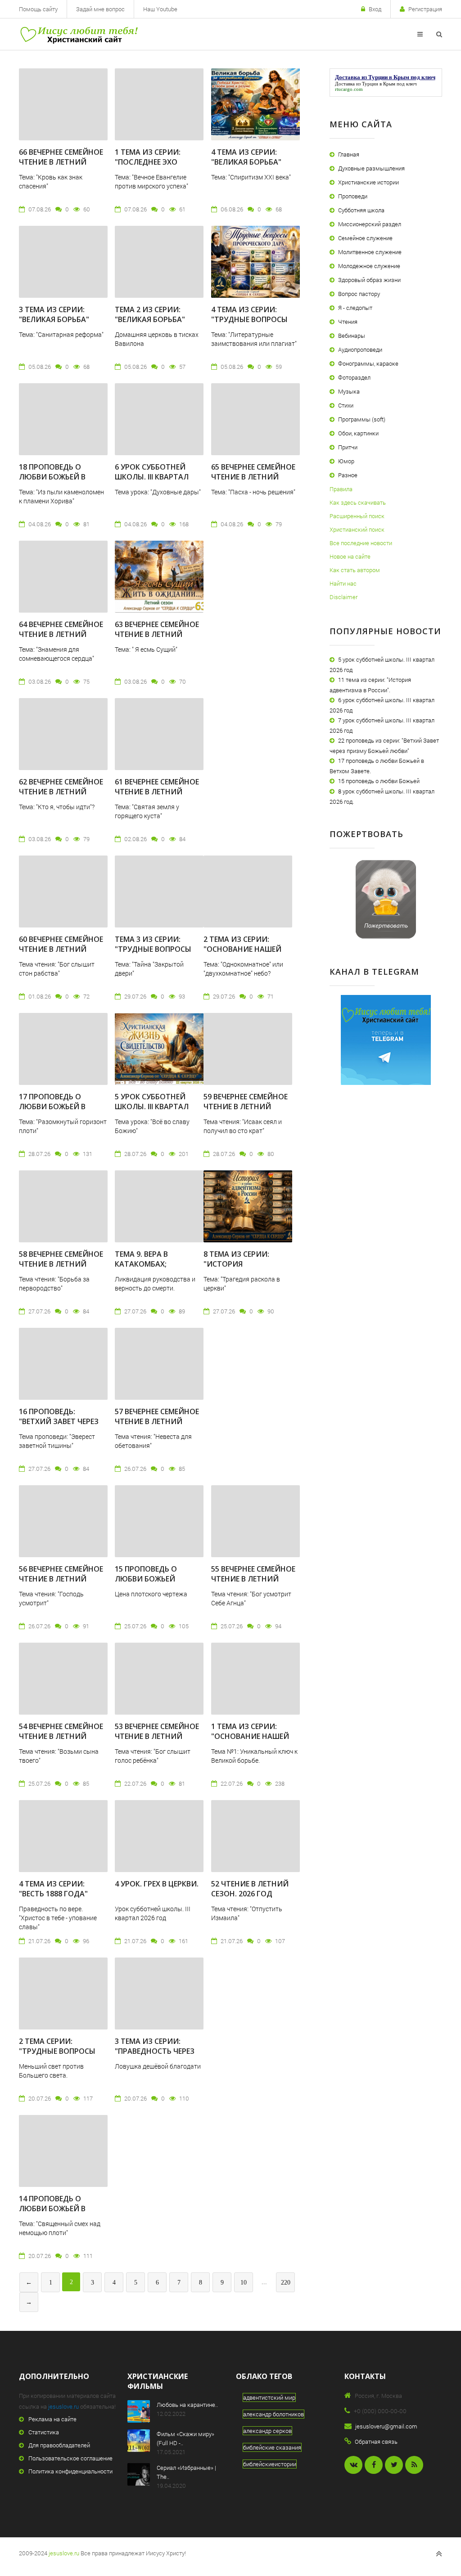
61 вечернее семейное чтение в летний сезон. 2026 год (157, 792)
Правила (341, 489)
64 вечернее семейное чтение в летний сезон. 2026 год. (61, 634)
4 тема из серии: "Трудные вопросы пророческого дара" (253, 319)
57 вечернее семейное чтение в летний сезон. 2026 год (157, 1421)
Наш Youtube (160, 9)
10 (244, 2283)
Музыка (349, 391)
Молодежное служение (369, 266)
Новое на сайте (350, 556)
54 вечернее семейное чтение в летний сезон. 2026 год (61, 1736)
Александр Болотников (273, 2414)
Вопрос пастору (359, 294)
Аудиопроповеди (360, 349)
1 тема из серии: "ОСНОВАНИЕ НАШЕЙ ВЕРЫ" (250, 1736)
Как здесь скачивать (358, 502)
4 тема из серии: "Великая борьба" (246, 157)
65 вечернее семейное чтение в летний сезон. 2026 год (253, 477)
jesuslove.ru (63, 2406)
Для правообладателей (59, 2445)
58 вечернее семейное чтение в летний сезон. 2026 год (61, 1264)
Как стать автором (355, 570)
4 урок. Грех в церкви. (157, 1884)
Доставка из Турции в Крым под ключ (376, 84)
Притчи (348, 447)
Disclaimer (343, 597)
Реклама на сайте (52, 2419)
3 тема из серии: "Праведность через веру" (155, 2051)
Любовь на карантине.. (187, 2405)
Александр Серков (267, 2431)
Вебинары (352, 336)
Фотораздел (354, 377)
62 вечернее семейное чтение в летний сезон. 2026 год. (61, 792)
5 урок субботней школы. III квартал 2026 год (152, 1107)
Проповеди (353, 196)
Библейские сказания (272, 2447)
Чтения (348, 322)
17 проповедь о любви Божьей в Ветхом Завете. (52, 1107)
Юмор (346, 461)
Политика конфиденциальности (70, 2471)
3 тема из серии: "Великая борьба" (54, 314)
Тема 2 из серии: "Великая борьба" (150, 314)
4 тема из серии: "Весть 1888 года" (53, 1889)
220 (286, 2283)
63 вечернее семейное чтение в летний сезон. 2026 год (157, 634)
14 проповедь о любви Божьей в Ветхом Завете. (52, 2209)
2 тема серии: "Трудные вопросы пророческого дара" (61, 2051)
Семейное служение (365, 238)
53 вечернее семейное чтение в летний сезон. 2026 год (157, 1736)
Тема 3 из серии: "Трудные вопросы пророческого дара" (157, 949)
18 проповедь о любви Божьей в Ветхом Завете (52, 477)
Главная (349, 154)
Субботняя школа (361, 210)
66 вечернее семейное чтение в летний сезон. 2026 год (61, 162)
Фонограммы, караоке (368, 363)
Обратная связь (376, 2442)
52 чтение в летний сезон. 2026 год (250, 1889)
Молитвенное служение (370, 252)
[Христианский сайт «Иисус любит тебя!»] (79, 34)
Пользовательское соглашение (70, 2458)
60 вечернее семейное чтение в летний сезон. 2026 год (61, 949)
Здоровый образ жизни (369, 280)
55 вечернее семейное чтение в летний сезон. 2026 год (253, 1579)
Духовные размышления (371, 168)
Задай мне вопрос (100, 9)
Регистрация (425, 9)
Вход (375, 9)
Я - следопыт (355, 308)
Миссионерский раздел (370, 224)
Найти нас (343, 583)
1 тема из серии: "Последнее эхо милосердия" (148, 162)
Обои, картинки (358, 433)
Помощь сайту (38, 9)
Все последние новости (361, 543)
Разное (348, 475)
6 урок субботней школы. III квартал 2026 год (152, 477)
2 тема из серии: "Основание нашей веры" (242, 949)
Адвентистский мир (269, 2397)
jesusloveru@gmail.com (386, 2426)
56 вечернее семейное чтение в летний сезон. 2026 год (61, 1579)
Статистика (44, 2432)
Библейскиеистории (270, 2464)
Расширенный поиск (357, 516)
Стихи (346, 405)
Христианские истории (368, 182)
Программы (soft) (362, 419)
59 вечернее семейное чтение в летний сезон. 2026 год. (246, 1107)
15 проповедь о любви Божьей (146, 1574)
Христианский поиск (357, 529)
